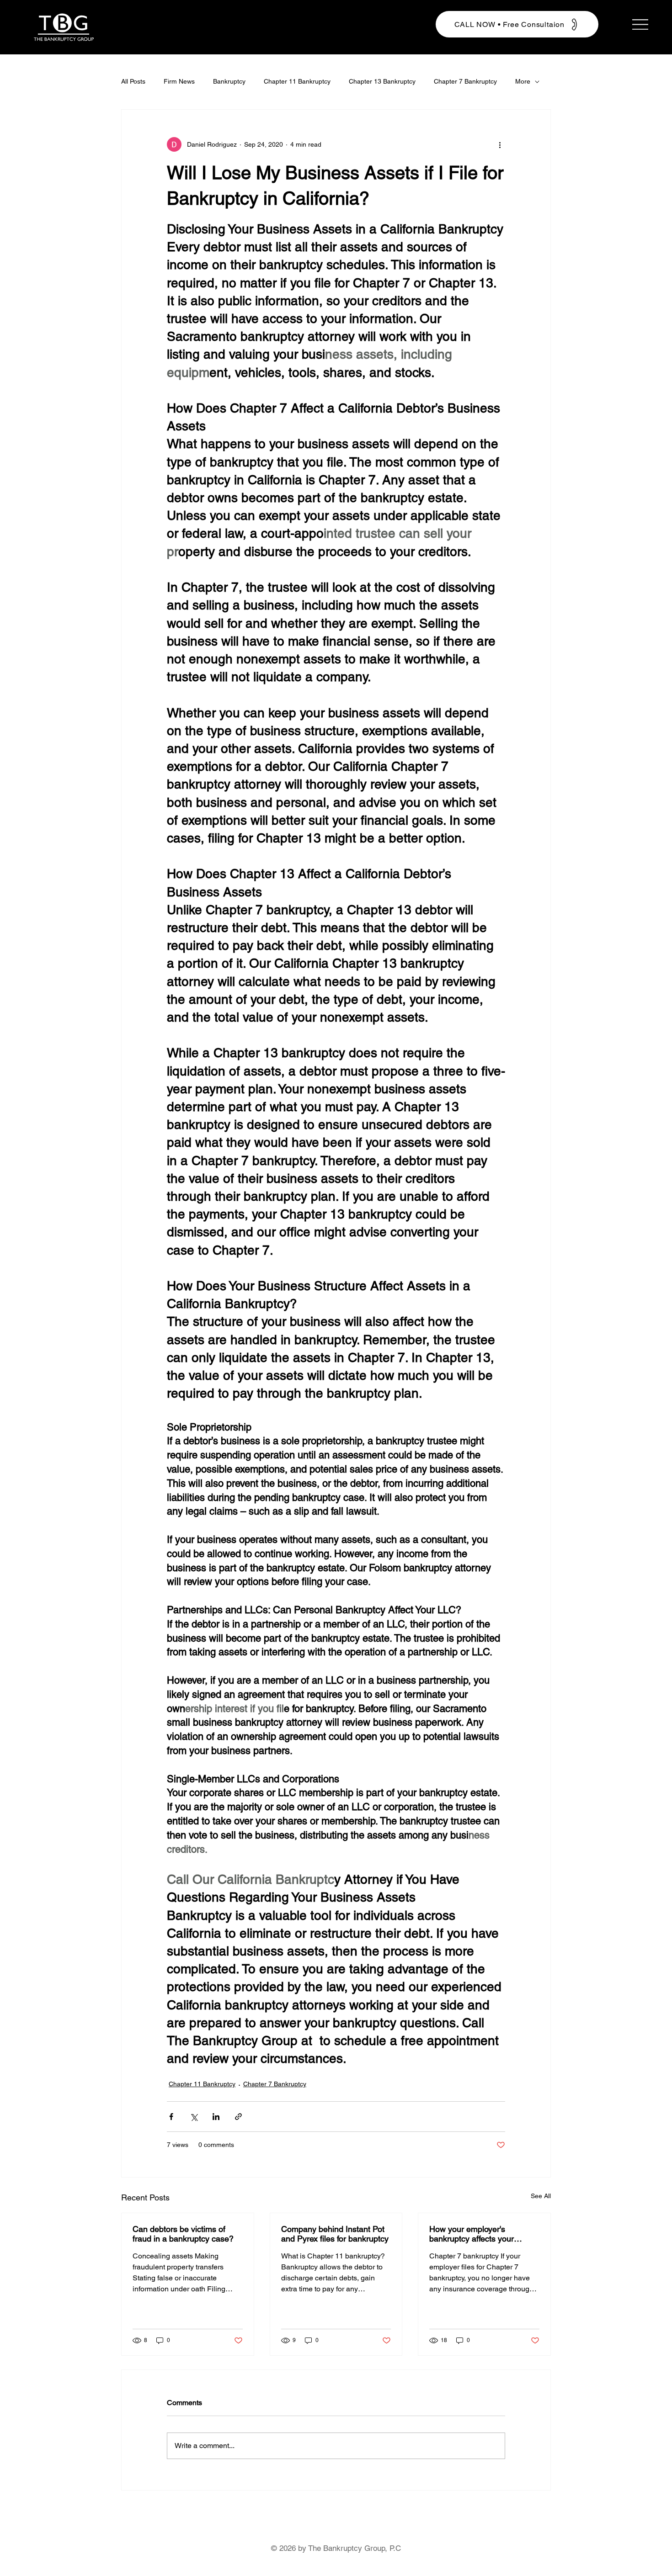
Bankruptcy (229, 81)
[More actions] (500, 144)
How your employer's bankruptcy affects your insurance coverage (472, 2234)
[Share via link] (238, 2117)
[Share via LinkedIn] (216, 2117)
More (523, 81)
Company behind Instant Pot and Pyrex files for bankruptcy (335, 2234)
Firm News (179, 81)
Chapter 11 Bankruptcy (297, 81)
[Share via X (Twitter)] (194, 2117)
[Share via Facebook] (171, 2117)
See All (541, 2196)
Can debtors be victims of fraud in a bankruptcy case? (183, 2234)
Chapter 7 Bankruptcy (465, 81)
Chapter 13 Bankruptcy (382, 81)
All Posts (133, 81)
